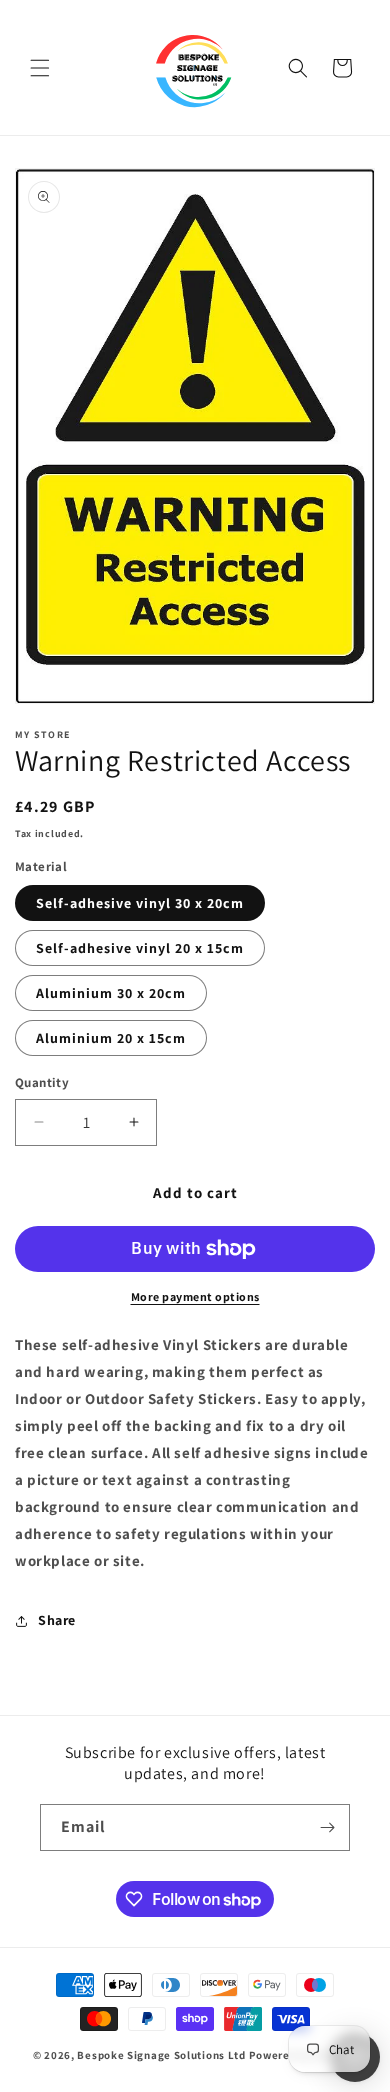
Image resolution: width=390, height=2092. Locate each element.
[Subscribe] (327, 1827)
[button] (40, 68)
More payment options (195, 1296)
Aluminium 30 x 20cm (111, 993)
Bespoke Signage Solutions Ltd (161, 2055)
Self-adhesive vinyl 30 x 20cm (140, 903)
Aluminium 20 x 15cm (111, 1038)
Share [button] (57, 1620)
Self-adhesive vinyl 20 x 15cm (140, 948)
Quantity (42, 1082)
